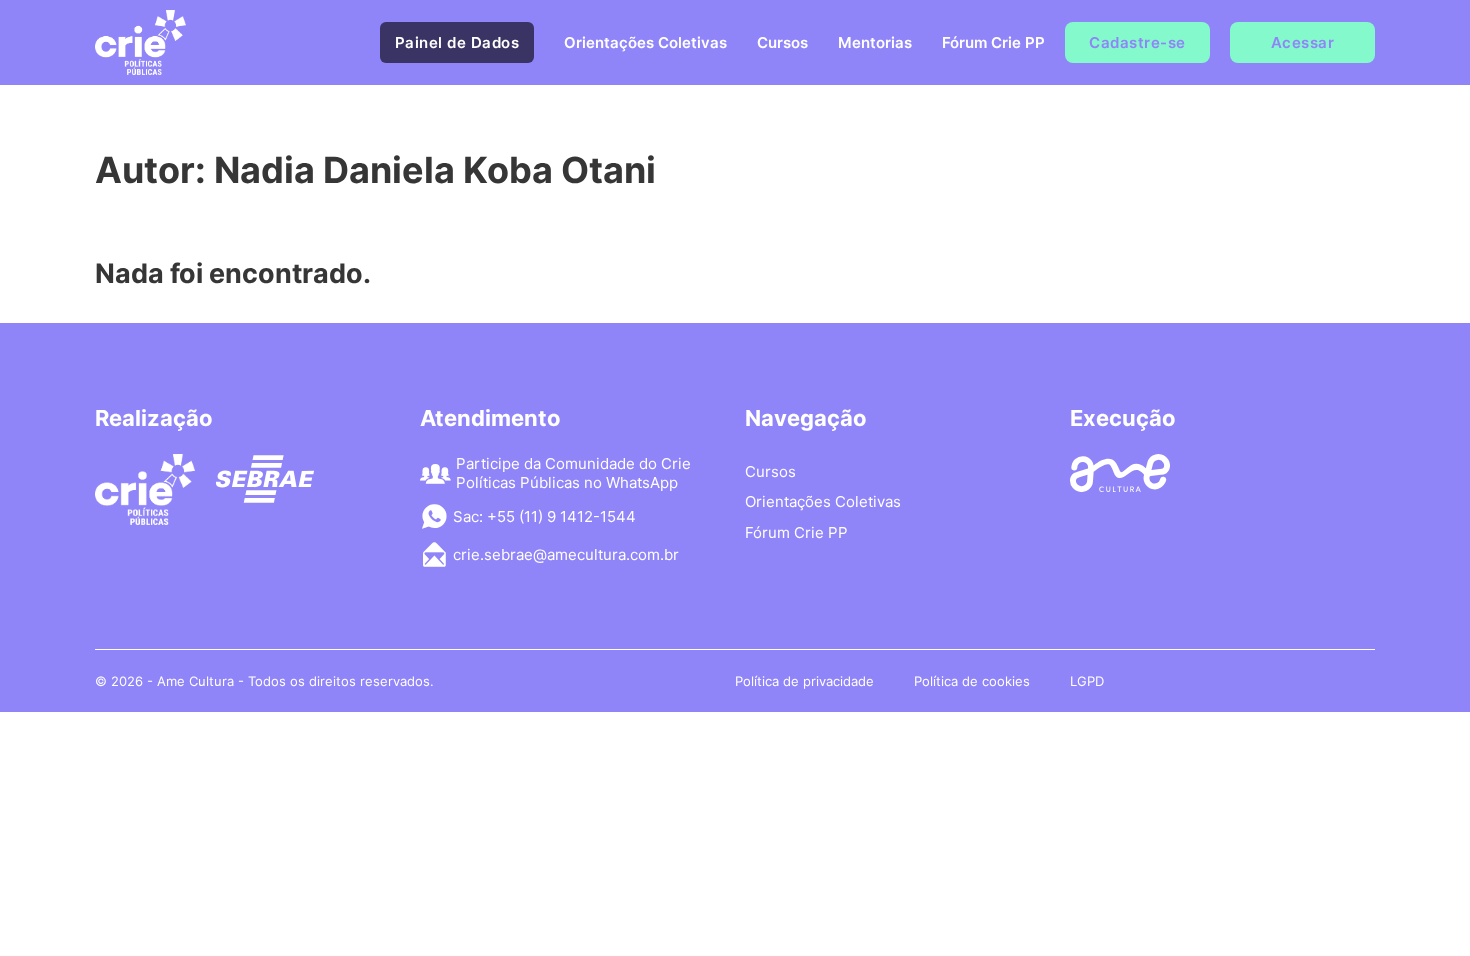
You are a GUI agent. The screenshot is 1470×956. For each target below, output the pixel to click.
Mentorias (875, 42)
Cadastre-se (1137, 42)
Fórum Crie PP (993, 42)
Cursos (782, 42)
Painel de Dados (457, 42)
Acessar (1303, 42)
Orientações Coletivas (645, 42)
